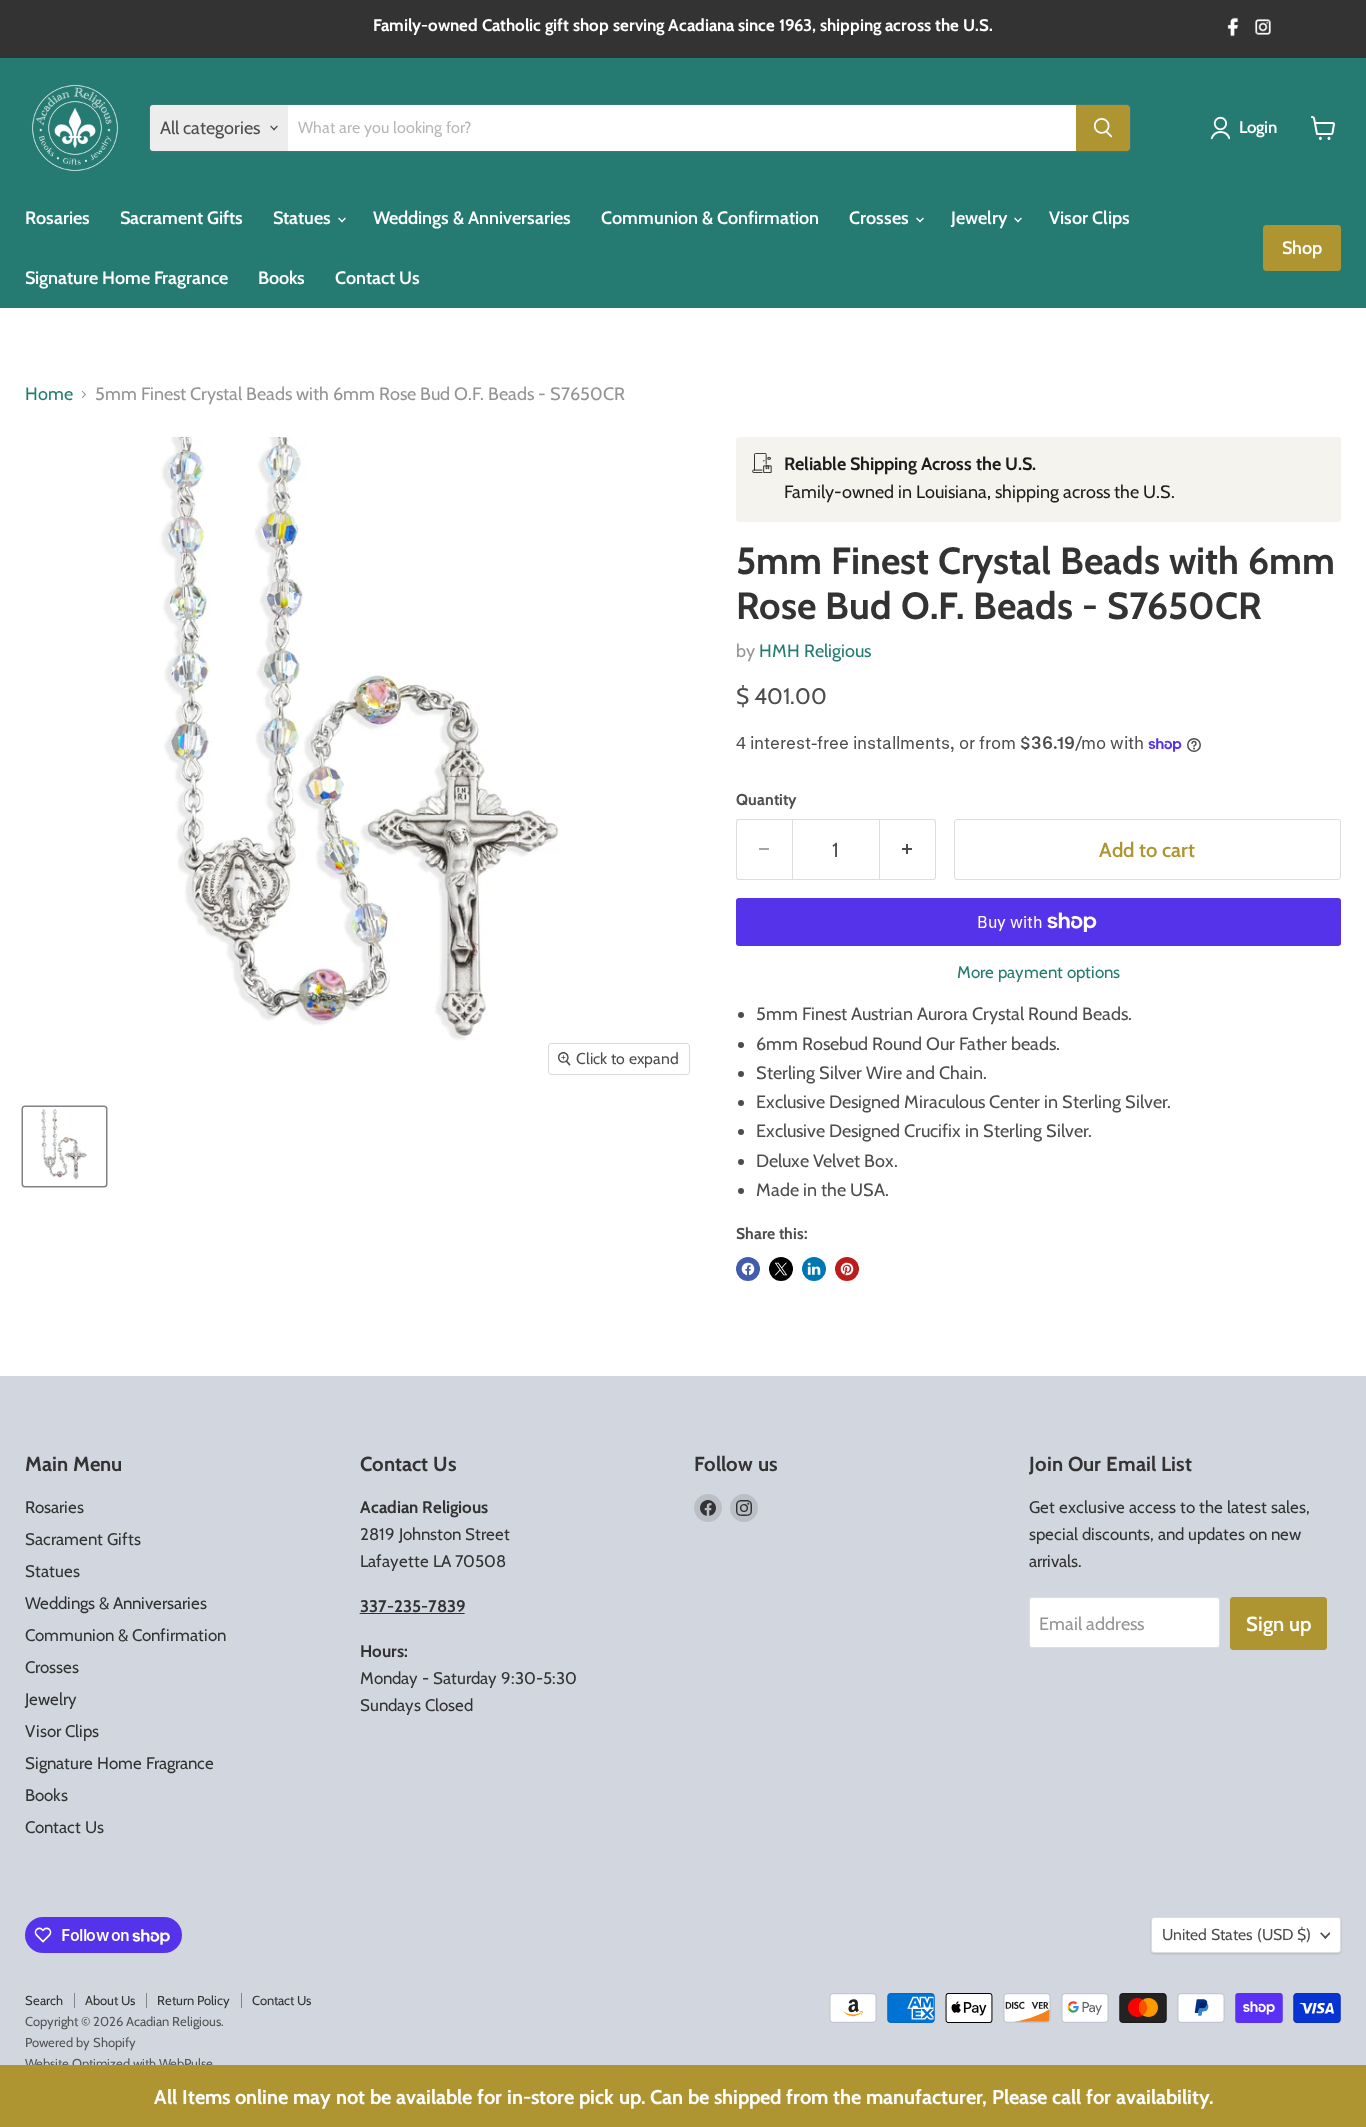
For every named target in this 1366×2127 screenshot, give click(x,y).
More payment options (1038, 972)
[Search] (1103, 128)
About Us (110, 2000)
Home (49, 394)
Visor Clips (1089, 218)
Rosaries (57, 218)
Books (281, 278)
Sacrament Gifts (181, 218)
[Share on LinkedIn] (814, 1269)
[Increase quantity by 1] (908, 849)
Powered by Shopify (80, 2042)
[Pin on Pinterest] (847, 1269)
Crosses (881, 218)
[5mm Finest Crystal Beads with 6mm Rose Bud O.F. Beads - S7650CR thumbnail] (64, 1146)
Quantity (766, 800)
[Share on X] (781, 1269)
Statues (304, 218)
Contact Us (377, 278)
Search (44, 2000)
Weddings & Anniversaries (472, 218)
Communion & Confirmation (710, 218)
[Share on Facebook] (748, 1269)
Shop (1302, 248)
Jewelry (981, 218)
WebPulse (186, 2063)
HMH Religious (815, 651)
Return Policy (193, 2000)
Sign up (1278, 1623)
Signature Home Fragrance (126, 278)
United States (1236, 1934)
